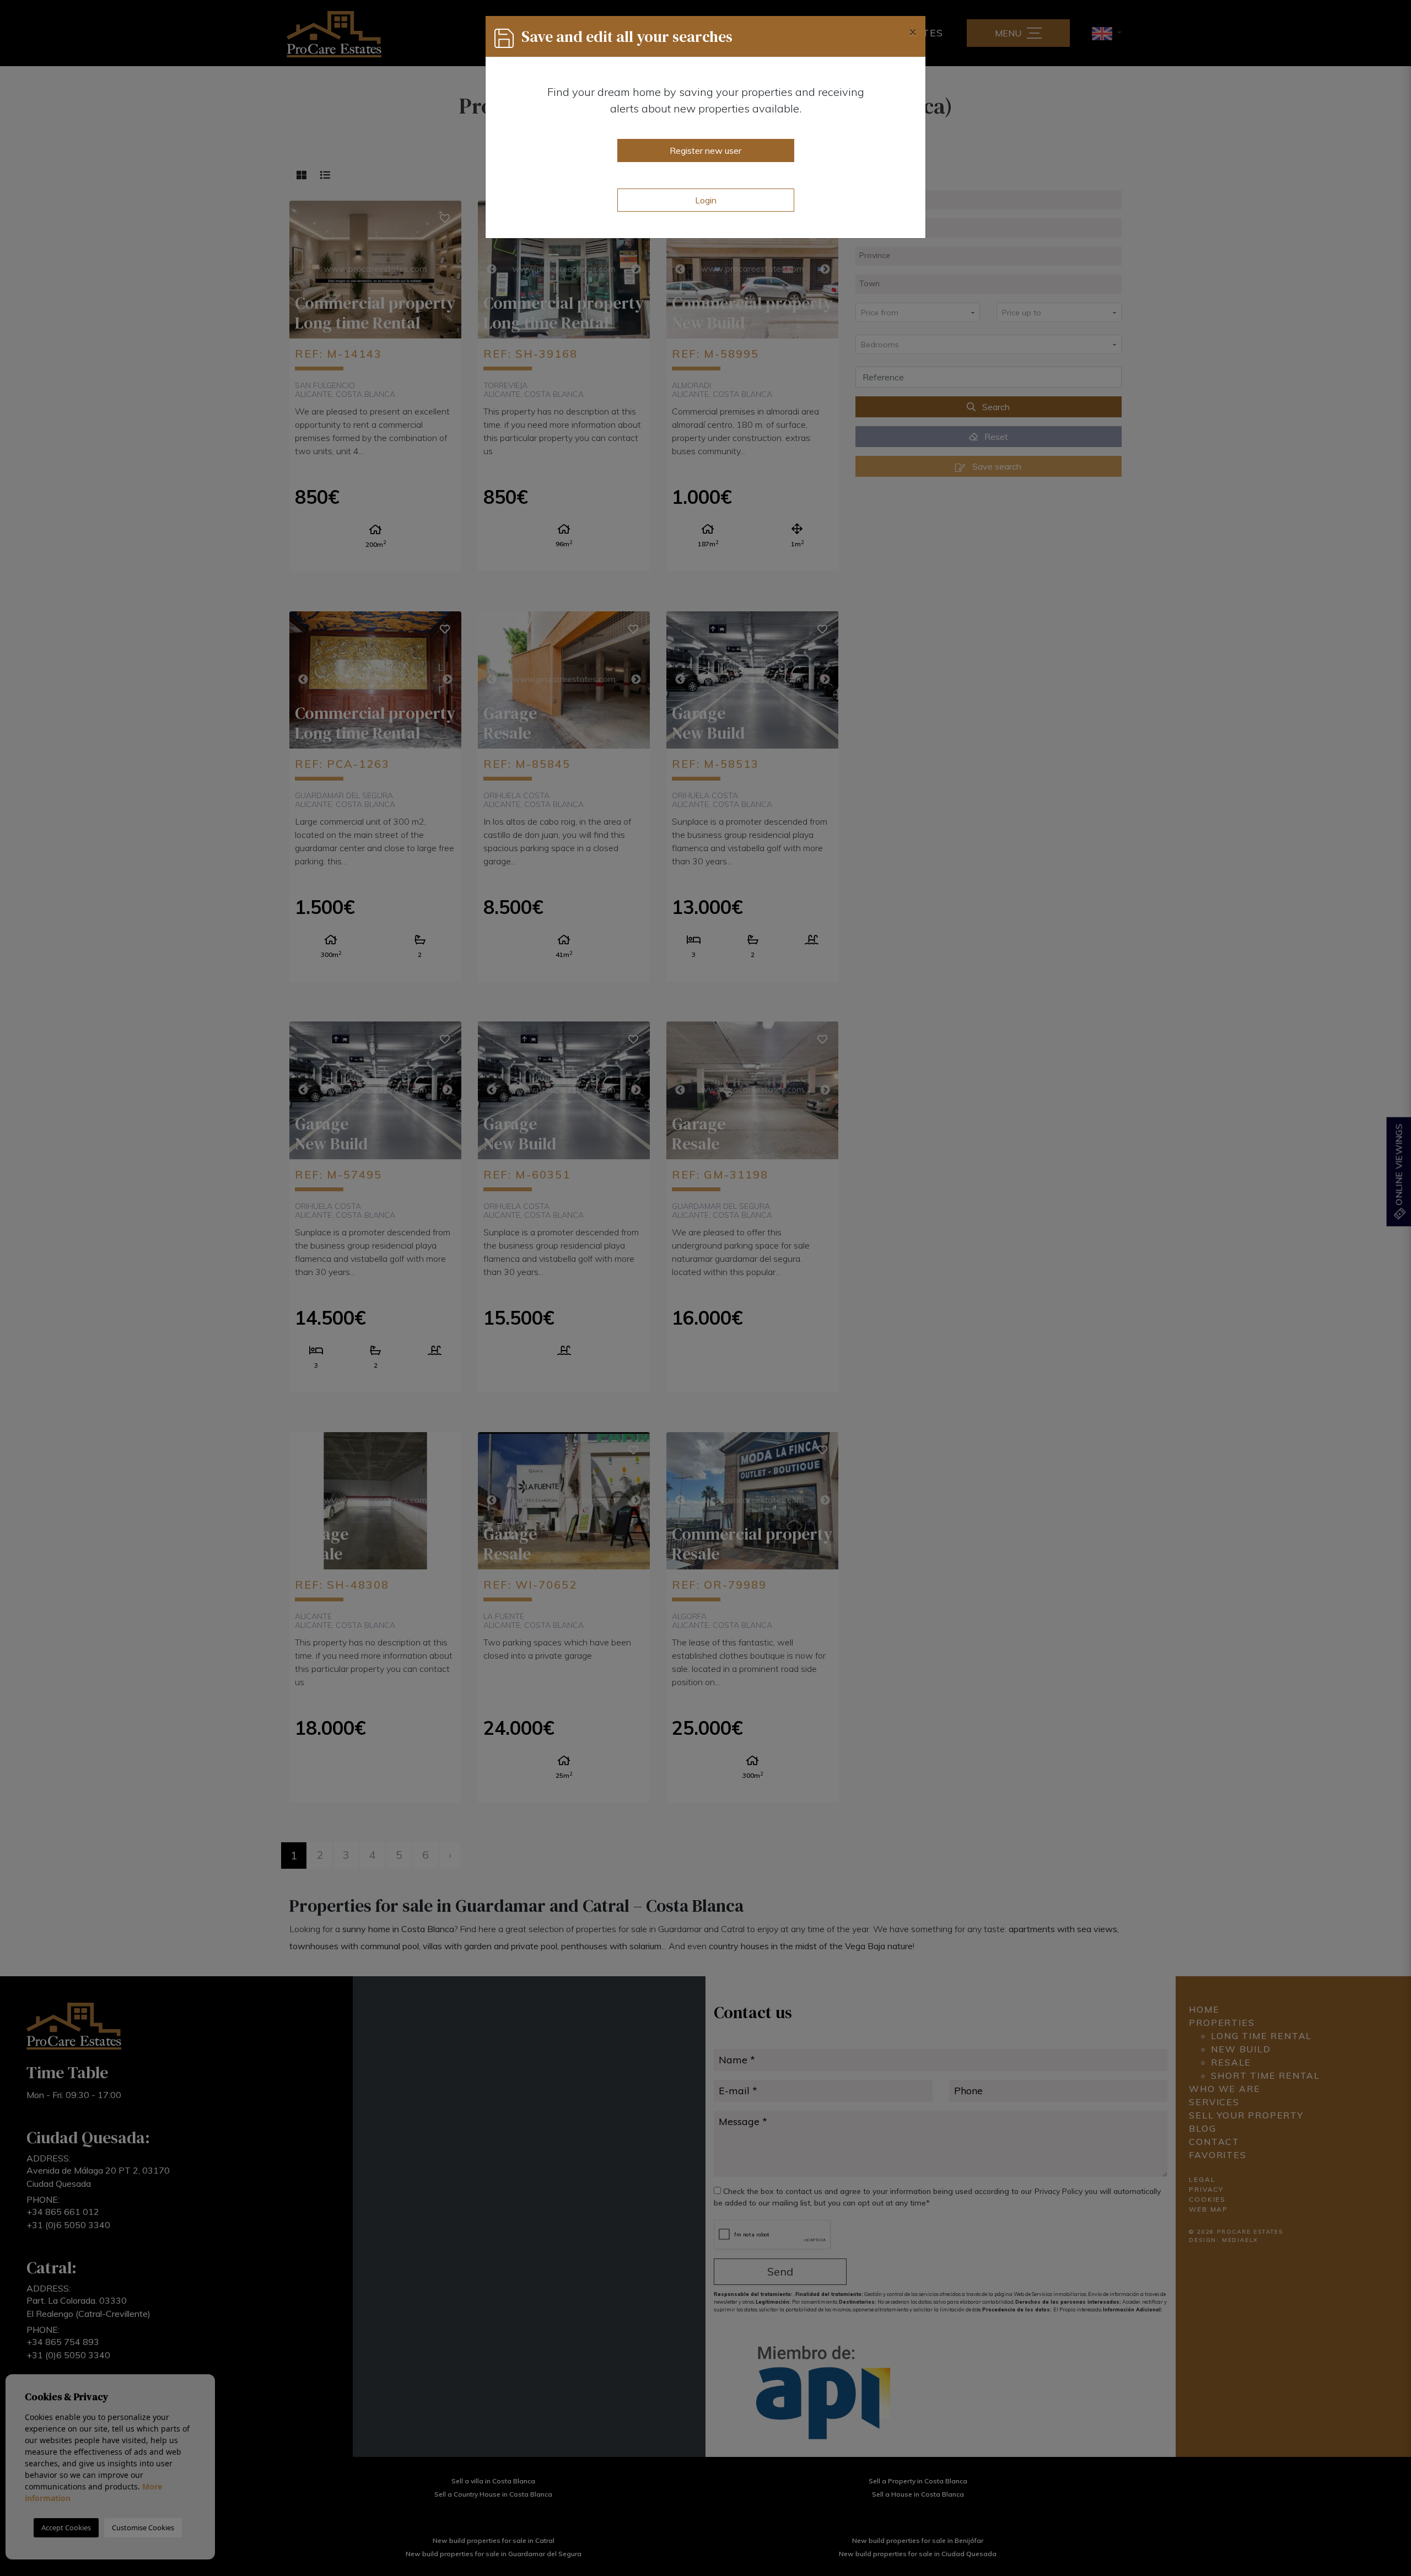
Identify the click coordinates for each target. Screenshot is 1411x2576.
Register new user (705, 150)
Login (706, 200)
